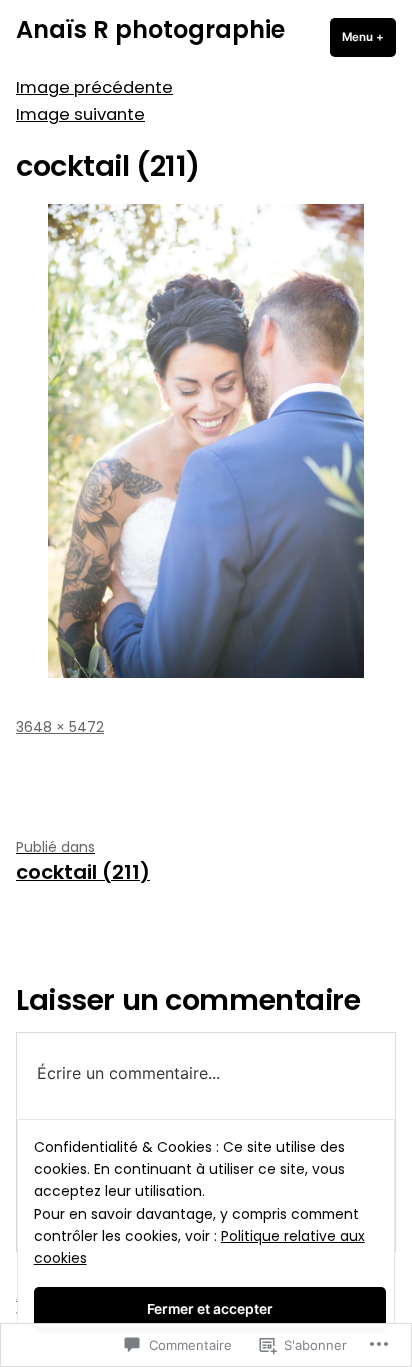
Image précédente (94, 87)
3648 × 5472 (60, 727)
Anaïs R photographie (150, 29)
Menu (369, 37)
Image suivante (80, 114)
